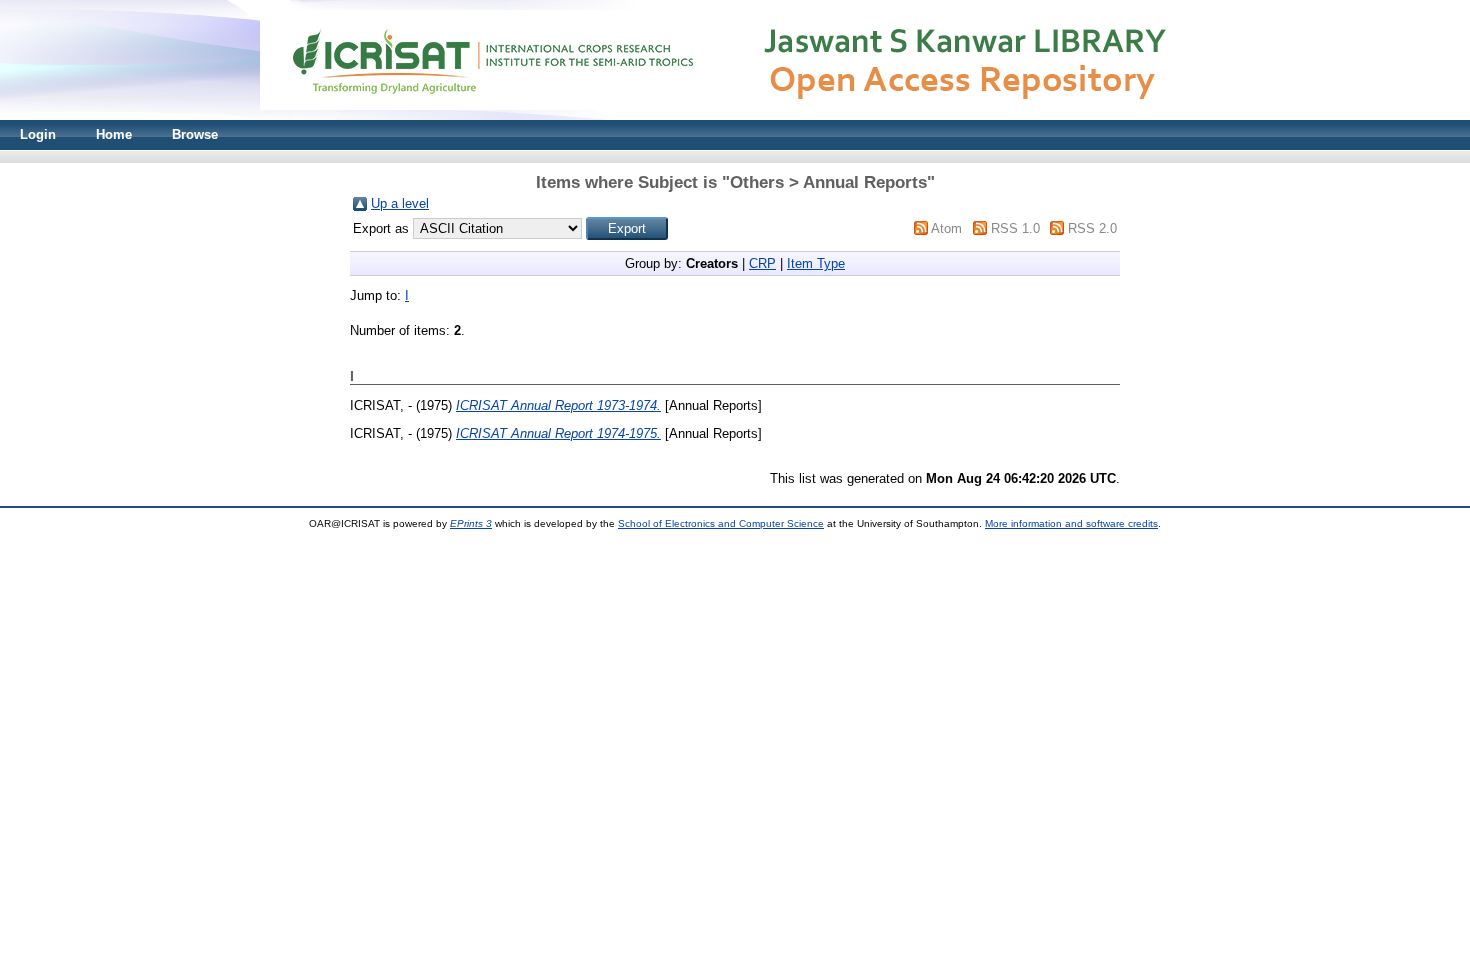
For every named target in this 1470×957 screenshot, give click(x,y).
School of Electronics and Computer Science (721, 523)
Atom (946, 228)
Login (38, 134)
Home (114, 134)
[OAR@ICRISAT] (735, 115)
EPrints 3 (471, 523)
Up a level (400, 203)
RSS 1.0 (1015, 228)
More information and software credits (1071, 523)
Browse (195, 134)
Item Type (816, 263)
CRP (762, 263)
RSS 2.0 (1092, 228)
